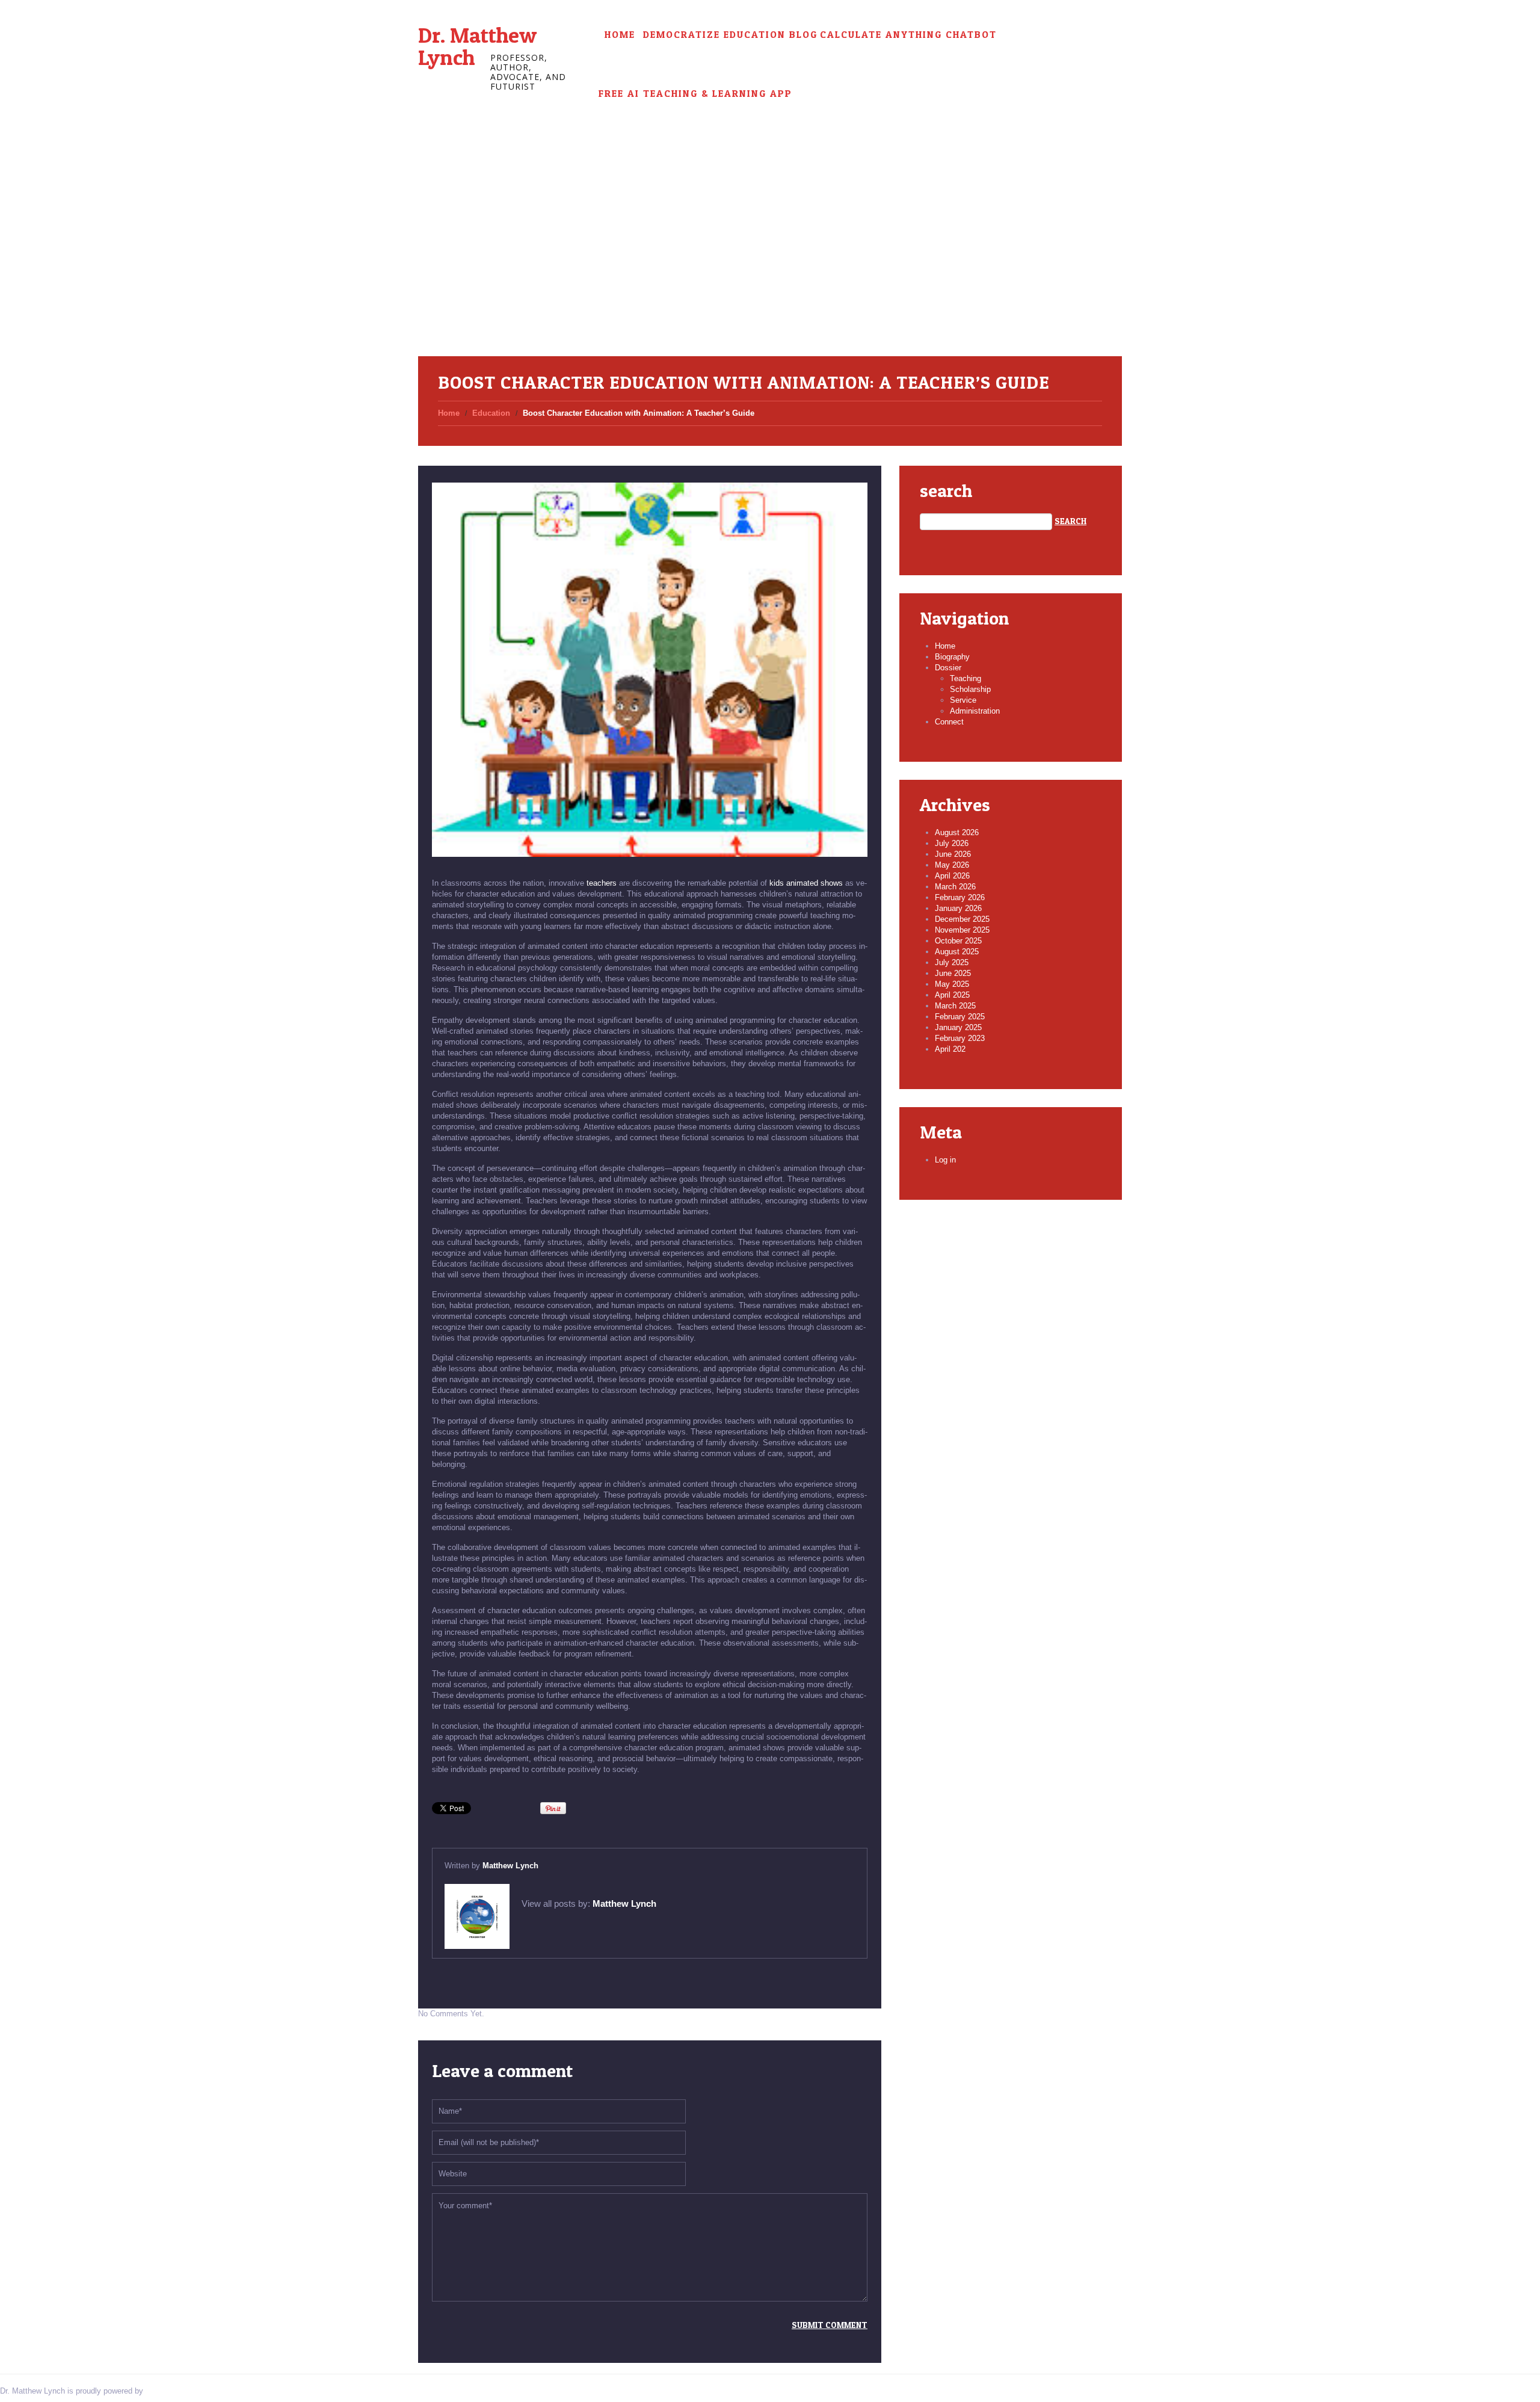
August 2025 (957, 952)
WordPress (165, 2391)
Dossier (948, 668)
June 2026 (953, 854)
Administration (975, 711)
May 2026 (952, 865)
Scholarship (970, 689)
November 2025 (962, 930)
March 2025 (955, 1006)
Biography (952, 657)
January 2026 (958, 908)
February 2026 (960, 897)
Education (491, 413)
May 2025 (952, 984)
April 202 (950, 1049)
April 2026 (952, 876)
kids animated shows (806, 883)
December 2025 (962, 919)
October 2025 (958, 941)
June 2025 (953, 973)
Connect (949, 722)
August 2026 (957, 832)
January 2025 (958, 1027)
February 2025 (960, 1017)
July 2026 (952, 843)
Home (620, 35)
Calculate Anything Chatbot (908, 35)
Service (963, 700)
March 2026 (955, 887)
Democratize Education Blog (730, 35)
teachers (602, 883)
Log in (945, 1160)
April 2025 (952, 995)
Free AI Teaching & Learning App (695, 94)
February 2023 (960, 1038)
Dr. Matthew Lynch (477, 46)
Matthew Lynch (510, 1866)
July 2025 (952, 962)
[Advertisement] (770, 266)
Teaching (966, 678)
